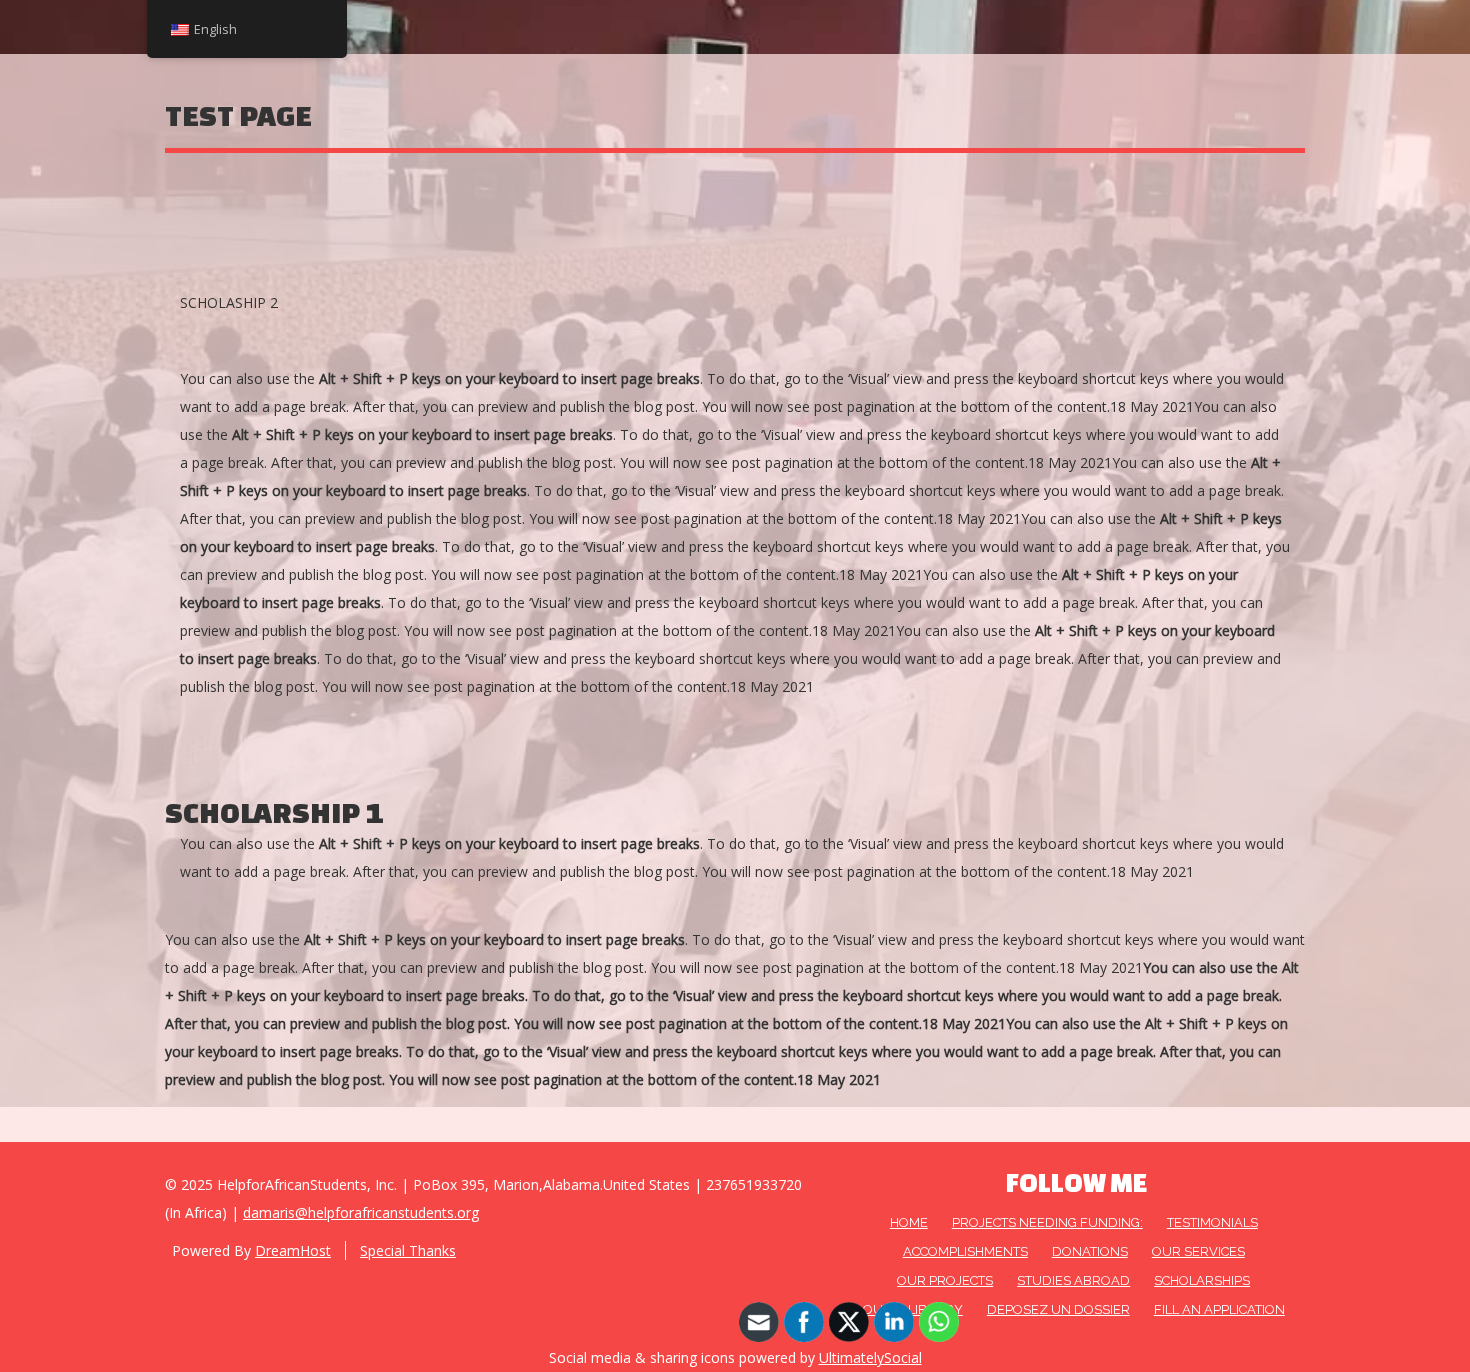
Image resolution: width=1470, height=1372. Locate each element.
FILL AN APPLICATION (1219, 1309)
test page (238, 115)
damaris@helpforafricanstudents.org (361, 1212)
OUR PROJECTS (945, 1280)
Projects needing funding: (1047, 1222)
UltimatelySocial (870, 1357)
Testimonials (1212, 1222)
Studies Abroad (1073, 1280)
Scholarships (1202, 1280)
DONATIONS (1090, 1251)
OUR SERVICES (1198, 1251)
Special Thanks (408, 1250)
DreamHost (293, 1250)
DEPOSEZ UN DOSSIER (1058, 1309)
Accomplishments (965, 1251)
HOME (909, 1222)
